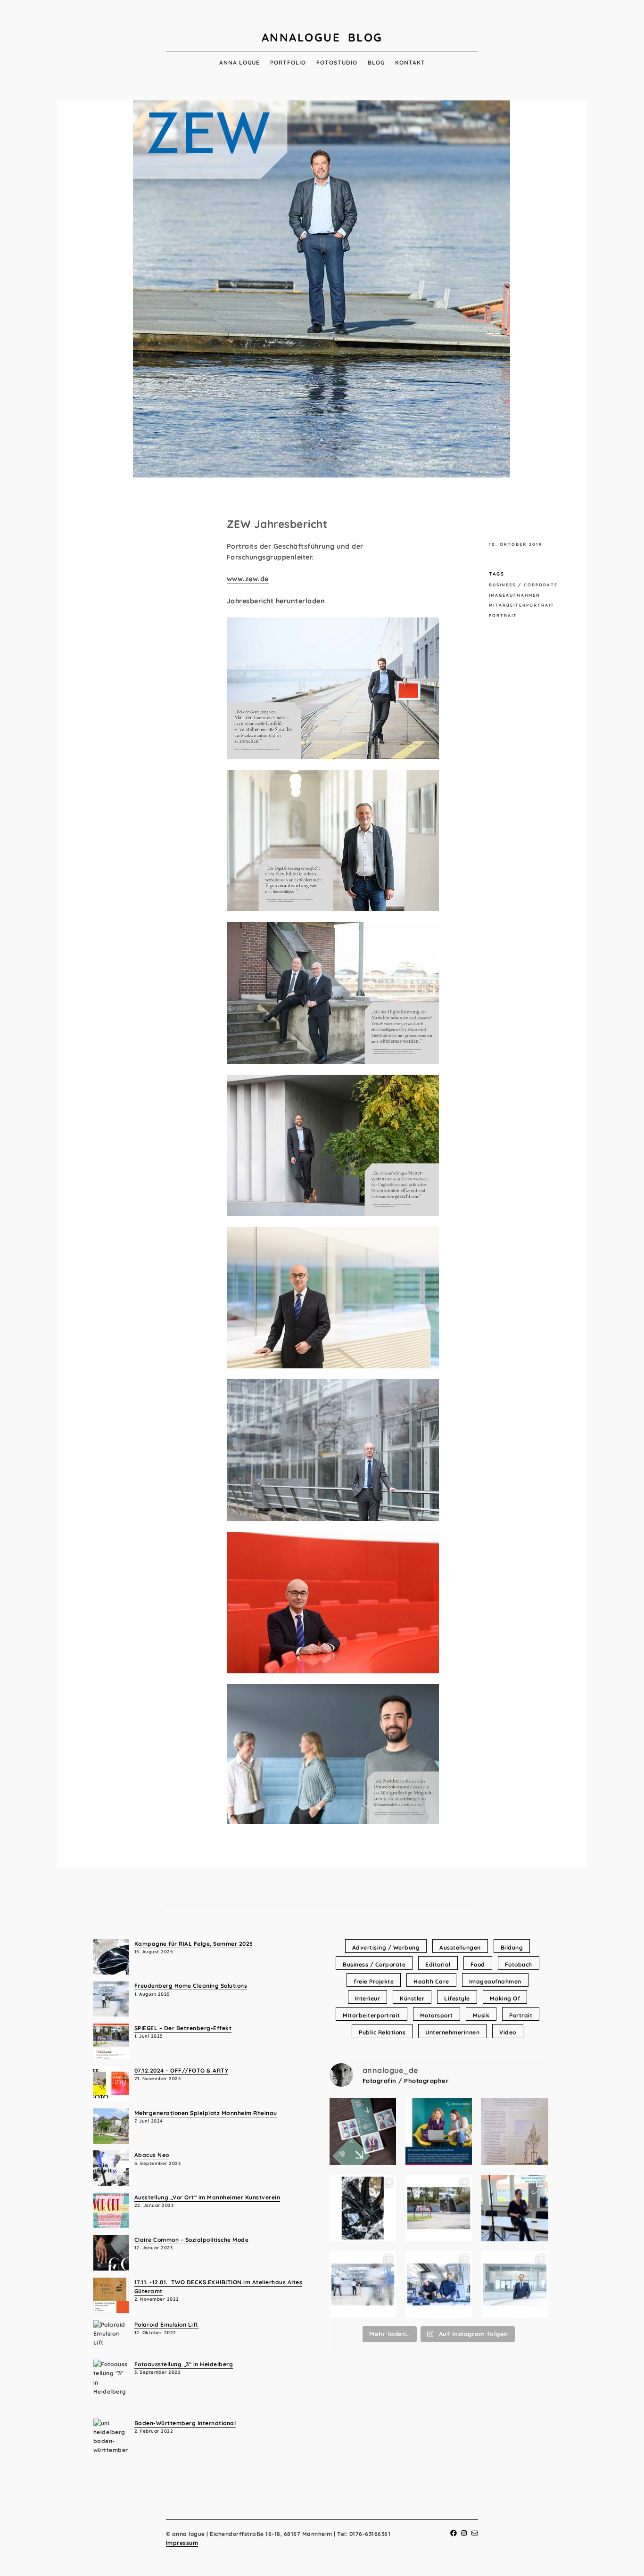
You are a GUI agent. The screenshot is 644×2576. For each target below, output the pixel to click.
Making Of (505, 1998)
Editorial (438, 1964)
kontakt (410, 62)
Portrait (503, 615)
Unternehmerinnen (452, 2032)
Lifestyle (457, 1998)
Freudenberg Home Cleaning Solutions (191, 1986)
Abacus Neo (152, 2155)
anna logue (239, 62)
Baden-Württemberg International (185, 2423)
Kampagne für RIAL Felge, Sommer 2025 (194, 1944)
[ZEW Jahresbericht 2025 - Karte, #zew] (363, 2132)
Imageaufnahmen (515, 595)
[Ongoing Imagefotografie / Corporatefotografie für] (439, 2132)
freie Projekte (374, 1981)
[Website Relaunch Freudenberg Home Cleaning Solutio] (363, 2285)
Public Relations (382, 2032)
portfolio (288, 62)
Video (508, 2032)
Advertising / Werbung (386, 1947)
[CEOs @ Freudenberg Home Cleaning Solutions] (515, 2285)
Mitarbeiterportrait (522, 605)
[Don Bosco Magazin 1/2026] (515, 2132)
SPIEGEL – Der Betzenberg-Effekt (183, 2028)
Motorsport (437, 2015)
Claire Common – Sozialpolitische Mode (192, 2240)
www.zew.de (248, 579)
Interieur (368, 1998)
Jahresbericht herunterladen (276, 601)
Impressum (182, 2543)
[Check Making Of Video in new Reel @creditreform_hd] (515, 2208)
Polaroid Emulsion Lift (166, 2325)
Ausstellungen (460, 1947)
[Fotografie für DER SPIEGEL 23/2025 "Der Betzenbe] (439, 2208)
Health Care (431, 1981)
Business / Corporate (523, 585)
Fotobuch (519, 1964)
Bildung (512, 1947)
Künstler (412, 1998)
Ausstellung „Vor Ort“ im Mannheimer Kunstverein (207, 2197)
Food (478, 1964)
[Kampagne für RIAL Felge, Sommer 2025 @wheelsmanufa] (363, 2208)
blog (376, 62)
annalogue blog (322, 37)
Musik (481, 2015)
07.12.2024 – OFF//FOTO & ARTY (182, 2070)
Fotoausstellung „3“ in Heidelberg (184, 2364)
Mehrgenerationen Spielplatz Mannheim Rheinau (206, 2113)
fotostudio (337, 62)
